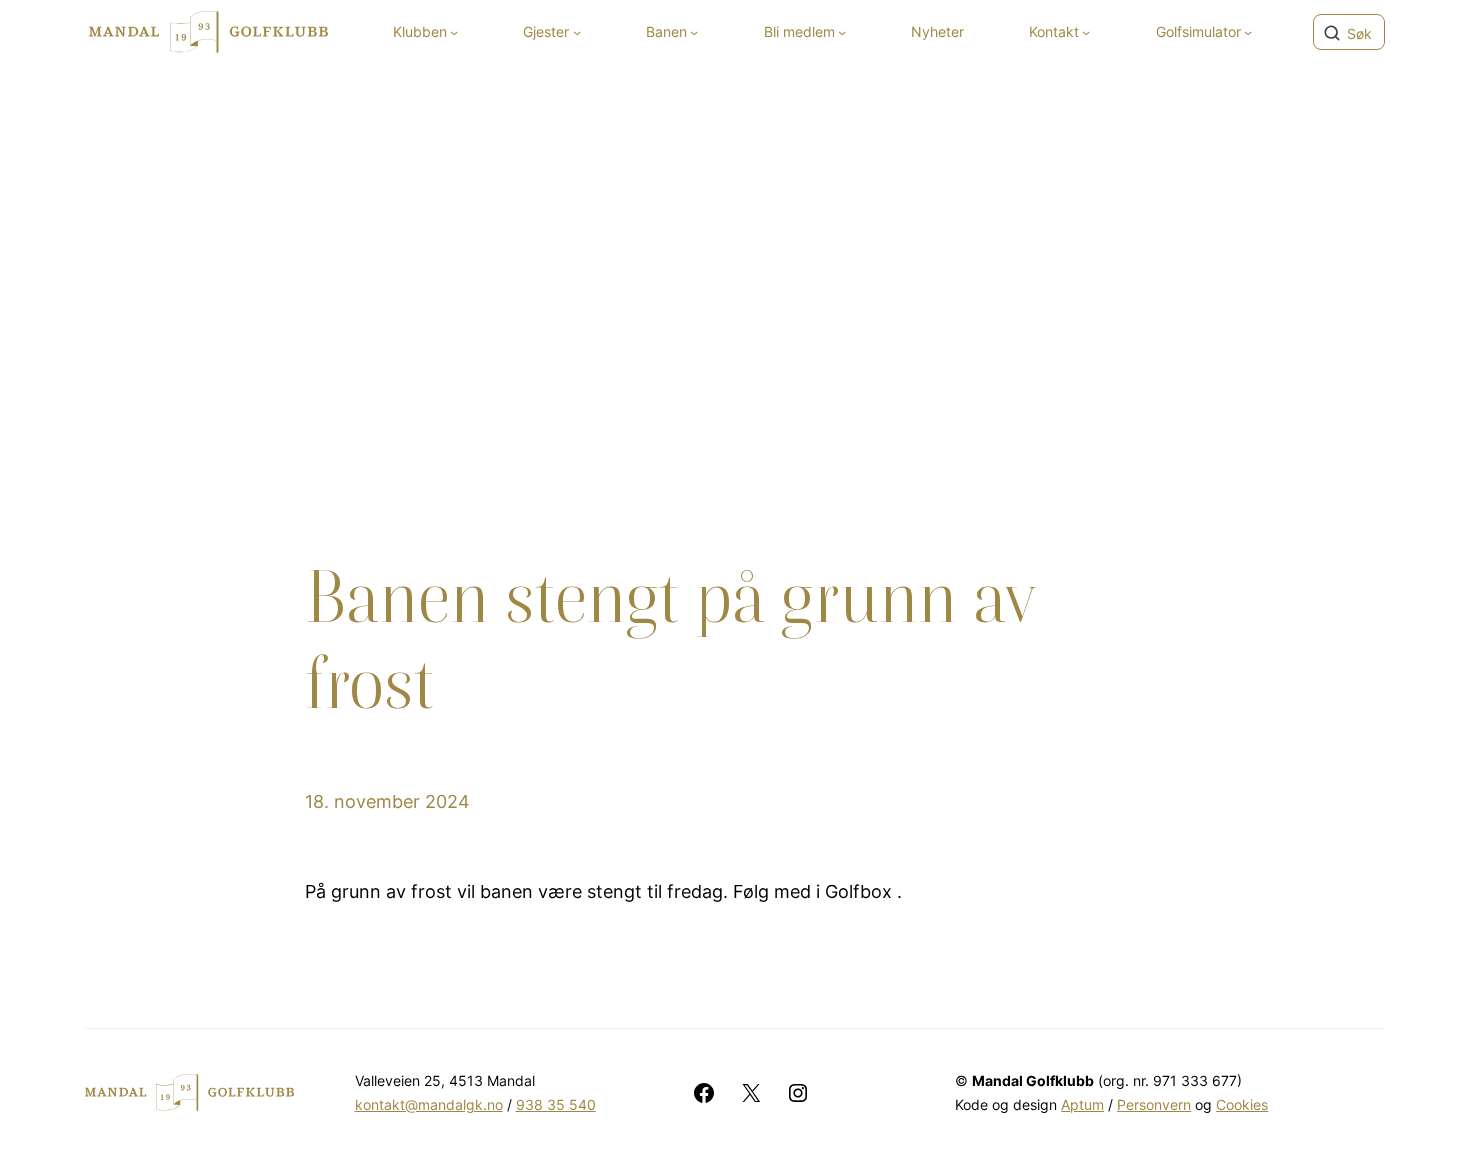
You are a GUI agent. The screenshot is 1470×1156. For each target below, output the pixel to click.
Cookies (1242, 1104)
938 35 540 (556, 1104)
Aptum (1082, 1104)
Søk (1359, 33)
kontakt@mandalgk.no (429, 1104)
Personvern (1154, 1104)
